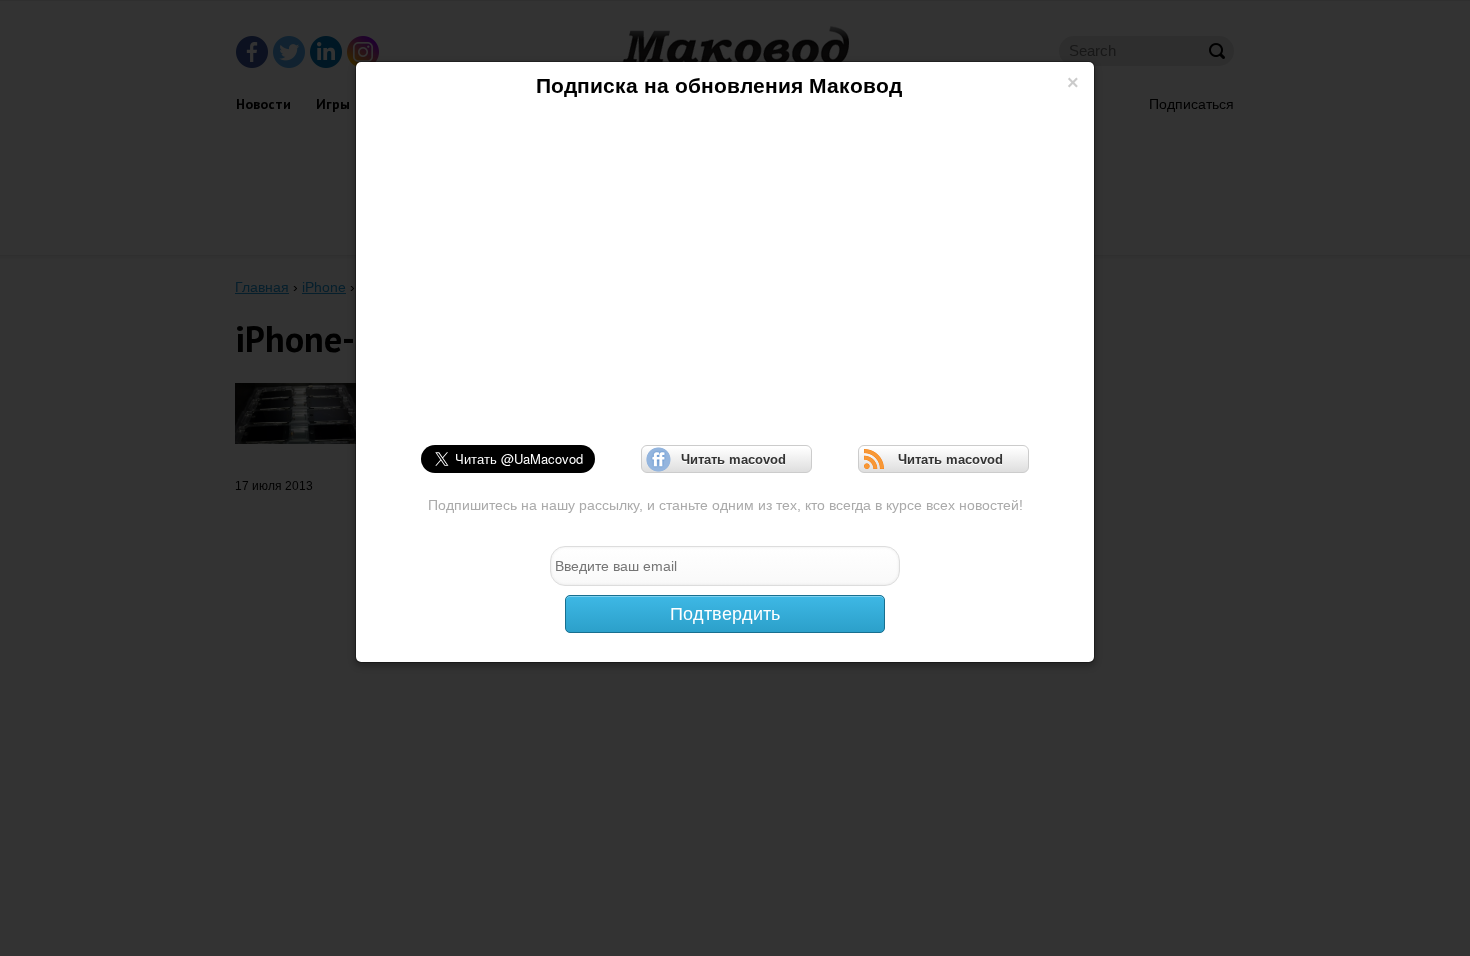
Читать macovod (727, 459)
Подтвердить (725, 614)
